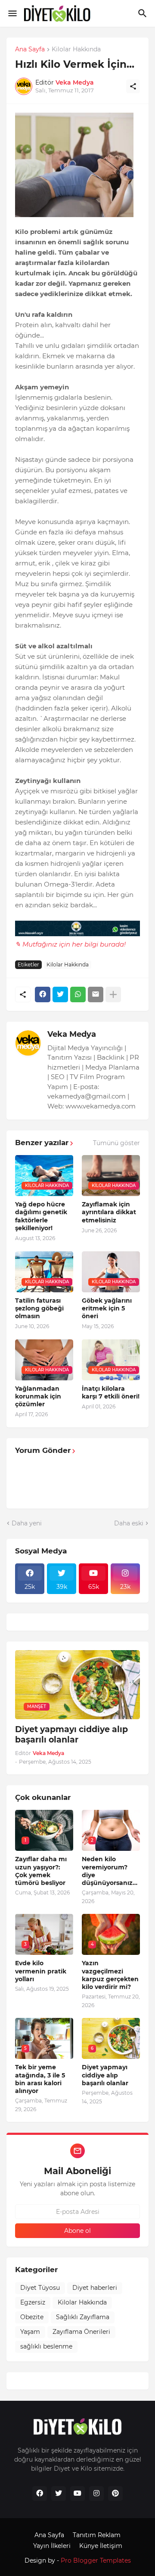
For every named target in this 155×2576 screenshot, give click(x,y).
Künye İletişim (101, 2546)
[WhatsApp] (78, 994)
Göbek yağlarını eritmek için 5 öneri (107, 1308)
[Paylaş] (133, 86)
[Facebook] (43, 994)
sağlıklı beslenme (46, 2346)
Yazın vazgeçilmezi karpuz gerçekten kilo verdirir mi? (110, 1975)
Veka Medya (72, 1034)
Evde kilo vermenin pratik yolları (41, 1971)
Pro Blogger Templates (96, 2560)
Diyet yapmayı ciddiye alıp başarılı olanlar (71, 1735)
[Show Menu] (12, 13)
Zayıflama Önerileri (81, 2332)
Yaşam (30, 2332)
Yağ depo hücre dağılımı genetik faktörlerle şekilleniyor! (41, 1216)
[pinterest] (115, 2494)
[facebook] (40, 2494)
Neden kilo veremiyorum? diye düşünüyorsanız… (110, 1871)
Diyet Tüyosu (40, 2288)
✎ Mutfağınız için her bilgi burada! (70, 944)
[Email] (96, 994)
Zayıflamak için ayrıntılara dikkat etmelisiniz (109, 1212)
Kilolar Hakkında (76, 50)
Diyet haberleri (95, 2288)
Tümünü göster (116, 1143)
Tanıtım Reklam (97, 2535)
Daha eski (129, 1523)
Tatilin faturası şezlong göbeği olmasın (39, 1308)
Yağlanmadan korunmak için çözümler (38, 1396)
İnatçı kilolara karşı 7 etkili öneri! (111, 1392)
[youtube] (77, 2494)
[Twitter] (60, 994)
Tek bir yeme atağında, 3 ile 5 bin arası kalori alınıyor (40, 2079)
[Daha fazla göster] (113, 994)
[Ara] (144, 13)
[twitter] (59, 2494)
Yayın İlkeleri (52, 2546)
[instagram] (96, 2494)
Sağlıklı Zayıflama (83, 2317)
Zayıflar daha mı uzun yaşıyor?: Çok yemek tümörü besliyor (41, 1871)
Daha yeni (27, 1523)
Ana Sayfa (30, 50)
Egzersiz (33, 2302)
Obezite (32, 2317)
